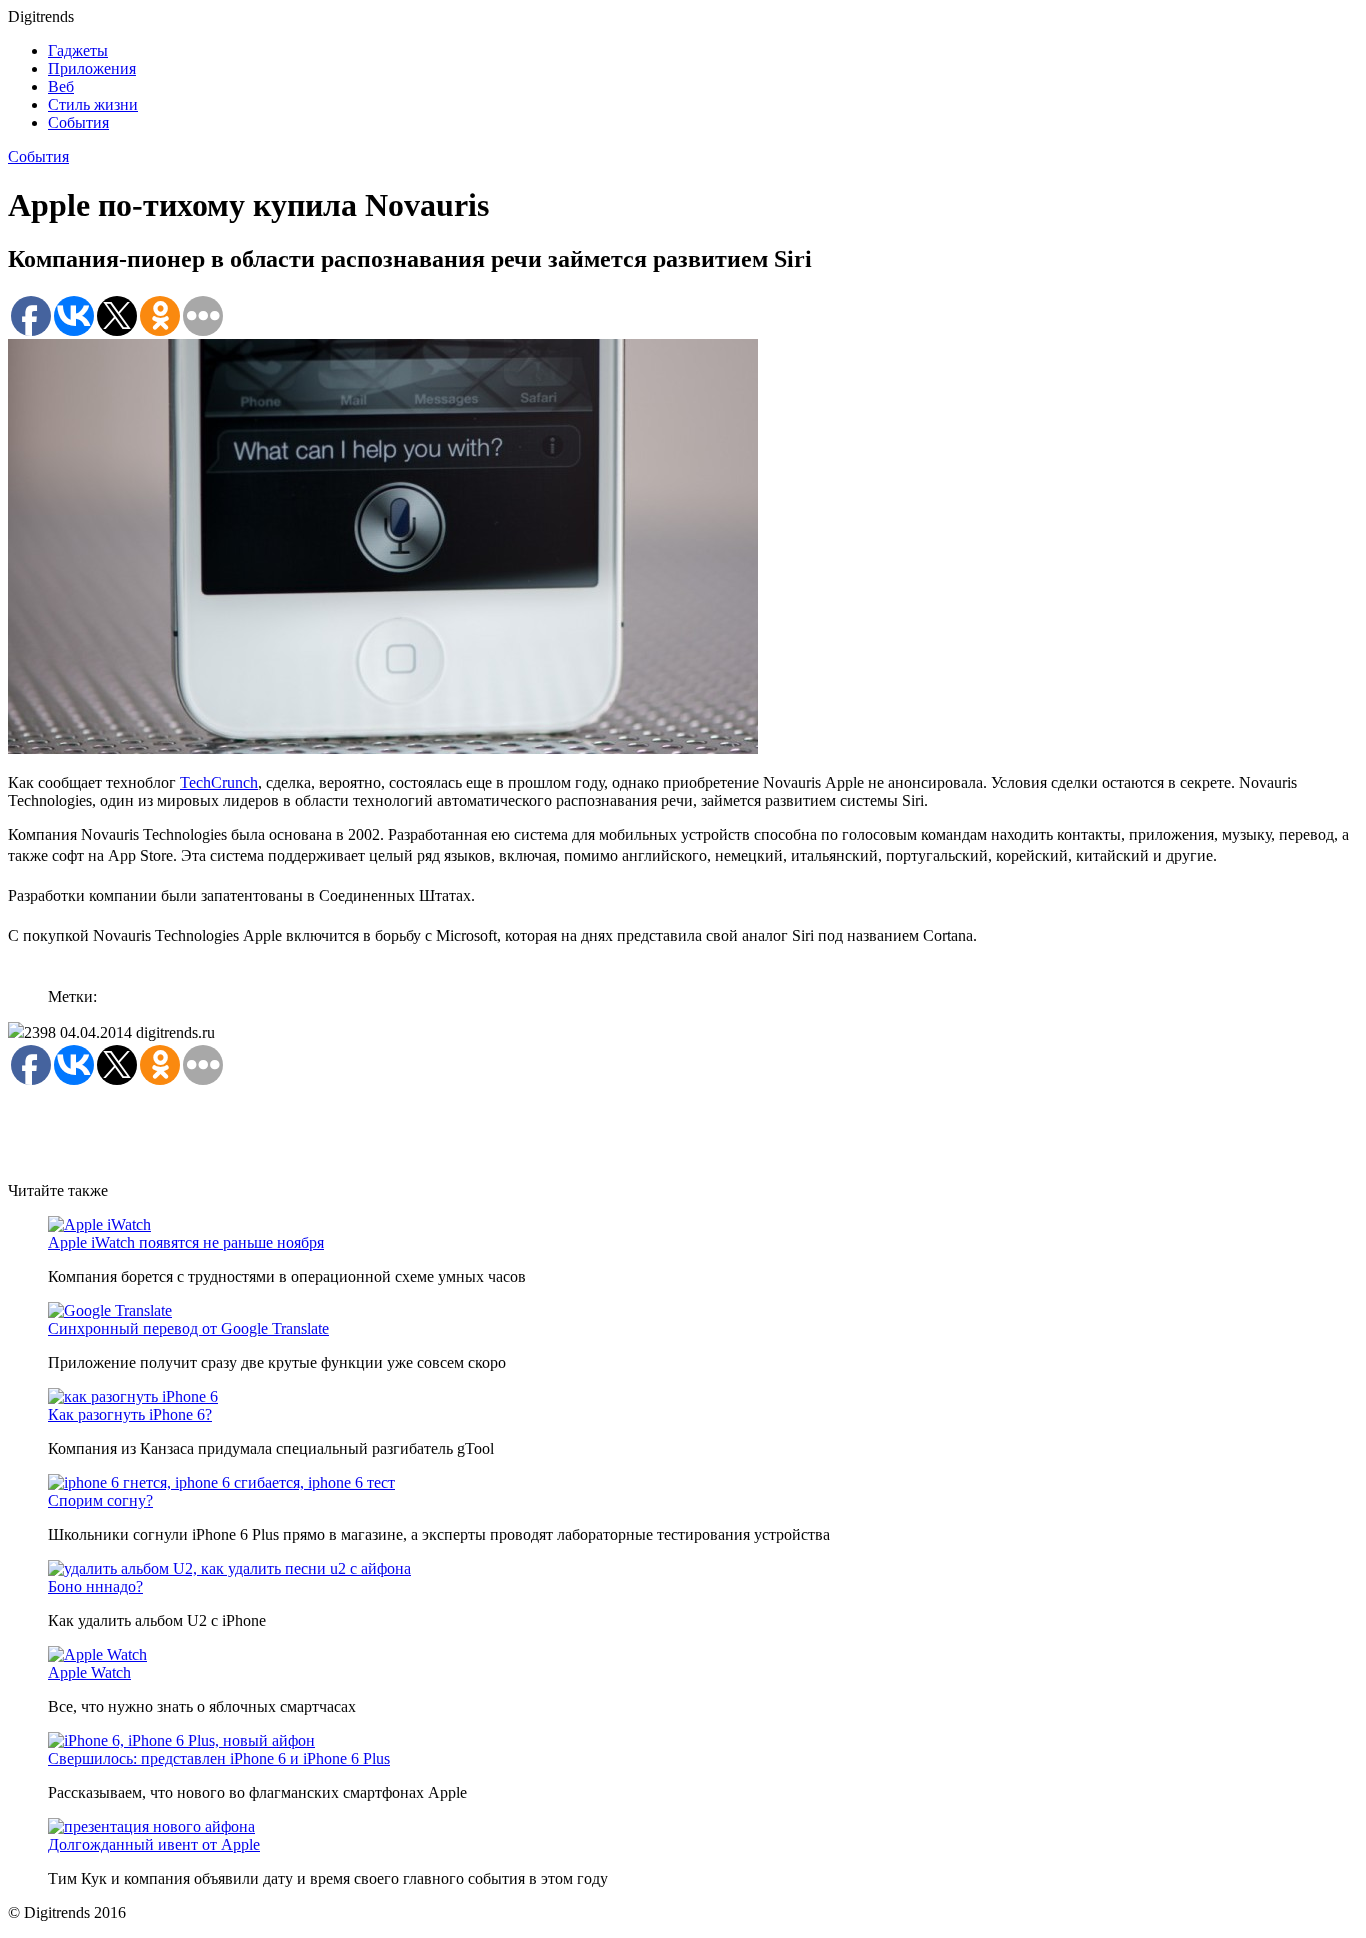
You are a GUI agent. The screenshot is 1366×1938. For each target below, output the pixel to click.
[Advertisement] (372, 1133)
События (78, 122)
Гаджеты (78, 50)
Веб (61, 86)
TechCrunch (219, 782)
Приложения (92, 68)
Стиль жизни (93, 104)
